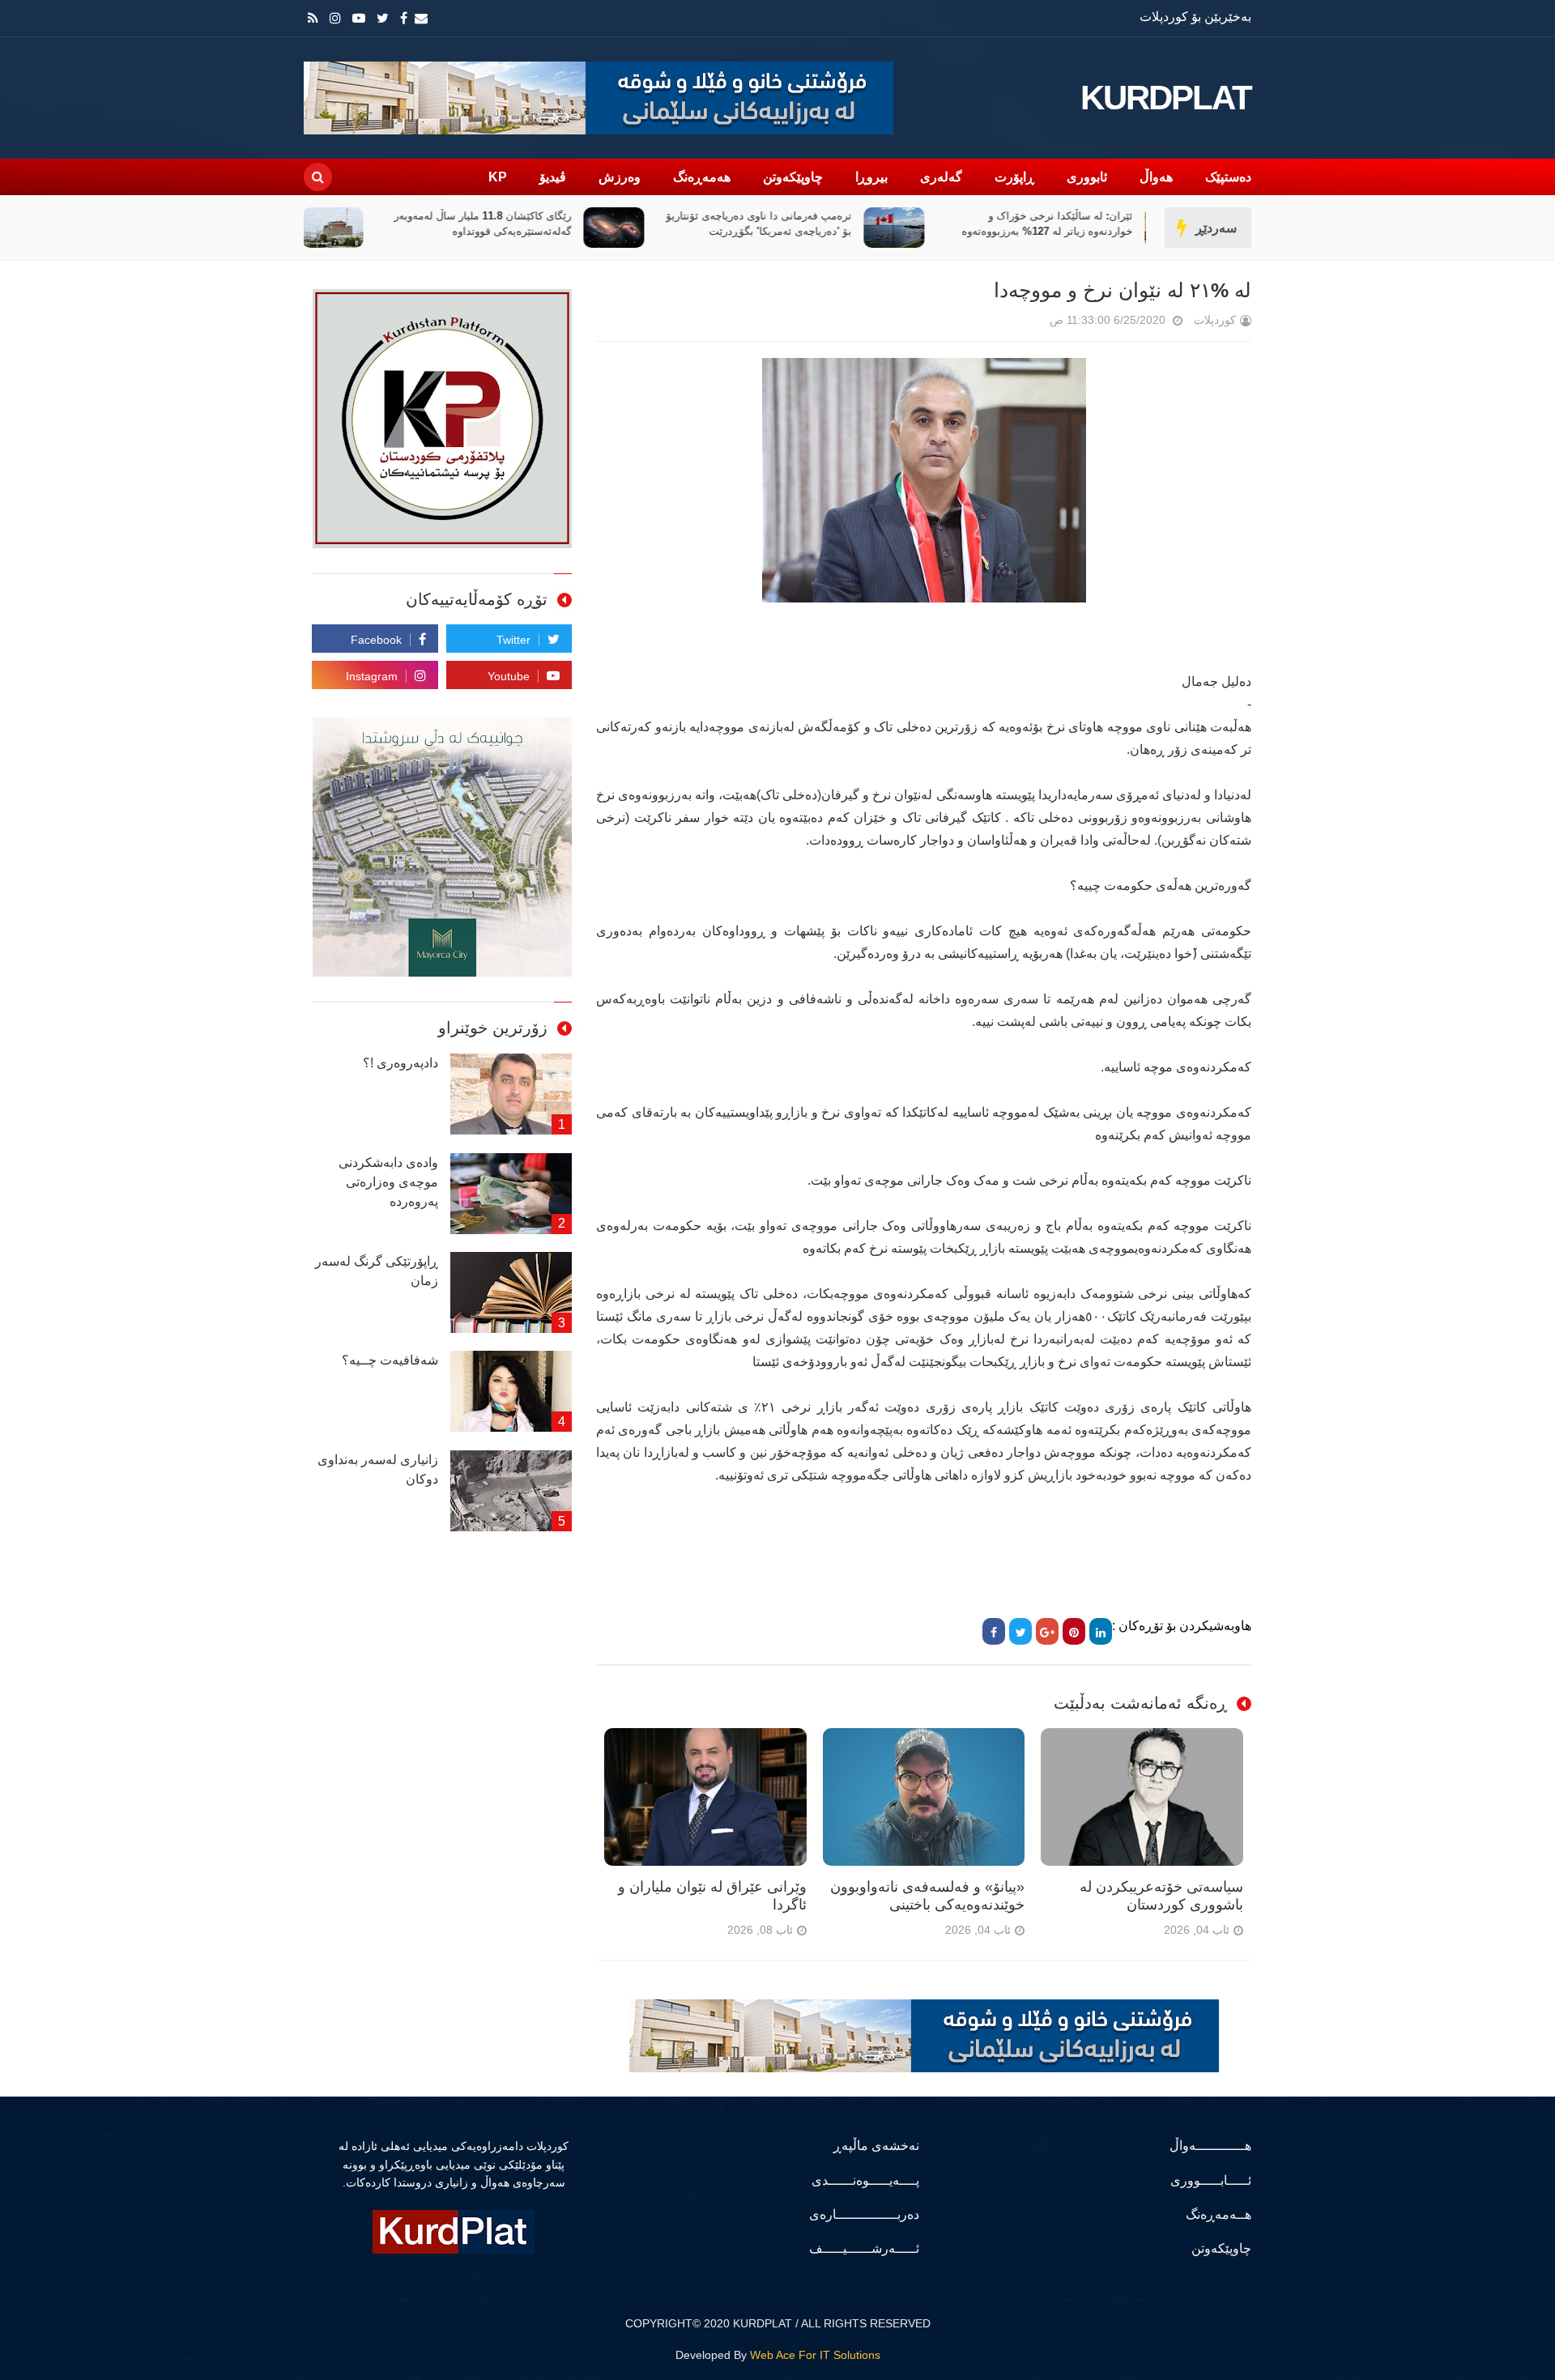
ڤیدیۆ (553, 177)
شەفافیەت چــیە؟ (390, 1360)
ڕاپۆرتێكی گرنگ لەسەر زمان (377, 1271)
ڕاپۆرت (1014, 177)
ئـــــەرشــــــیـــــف (864, 2248)
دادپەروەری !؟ (400, 1063)
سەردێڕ (1216, 228)
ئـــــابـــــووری (1211, 2180)
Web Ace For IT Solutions (815, 2355)
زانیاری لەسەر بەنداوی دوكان (378, 1469)
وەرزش (620, 177)
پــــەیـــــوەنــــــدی (865, 2180)
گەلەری (941, 177)
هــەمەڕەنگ (1218, 2214)
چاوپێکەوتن (793, 177)
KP (498, 177)
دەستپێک (1228, 177)
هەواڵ (1156, 177)
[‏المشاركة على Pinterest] (1074, 1631)
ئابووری (1087, 177)
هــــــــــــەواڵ (1210, 2146)
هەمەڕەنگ (702, 177)
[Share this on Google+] (1047, 1631)
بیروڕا (871, 177)
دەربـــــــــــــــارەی (864, 2214)
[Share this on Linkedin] (1101, 1631)
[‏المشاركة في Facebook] (994, 1631)
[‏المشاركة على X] (1020, 1631)
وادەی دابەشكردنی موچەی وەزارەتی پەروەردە (388, 1182)
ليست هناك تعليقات (1027, 324)
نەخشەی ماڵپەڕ (876, 2146)
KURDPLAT (1166, 98)
